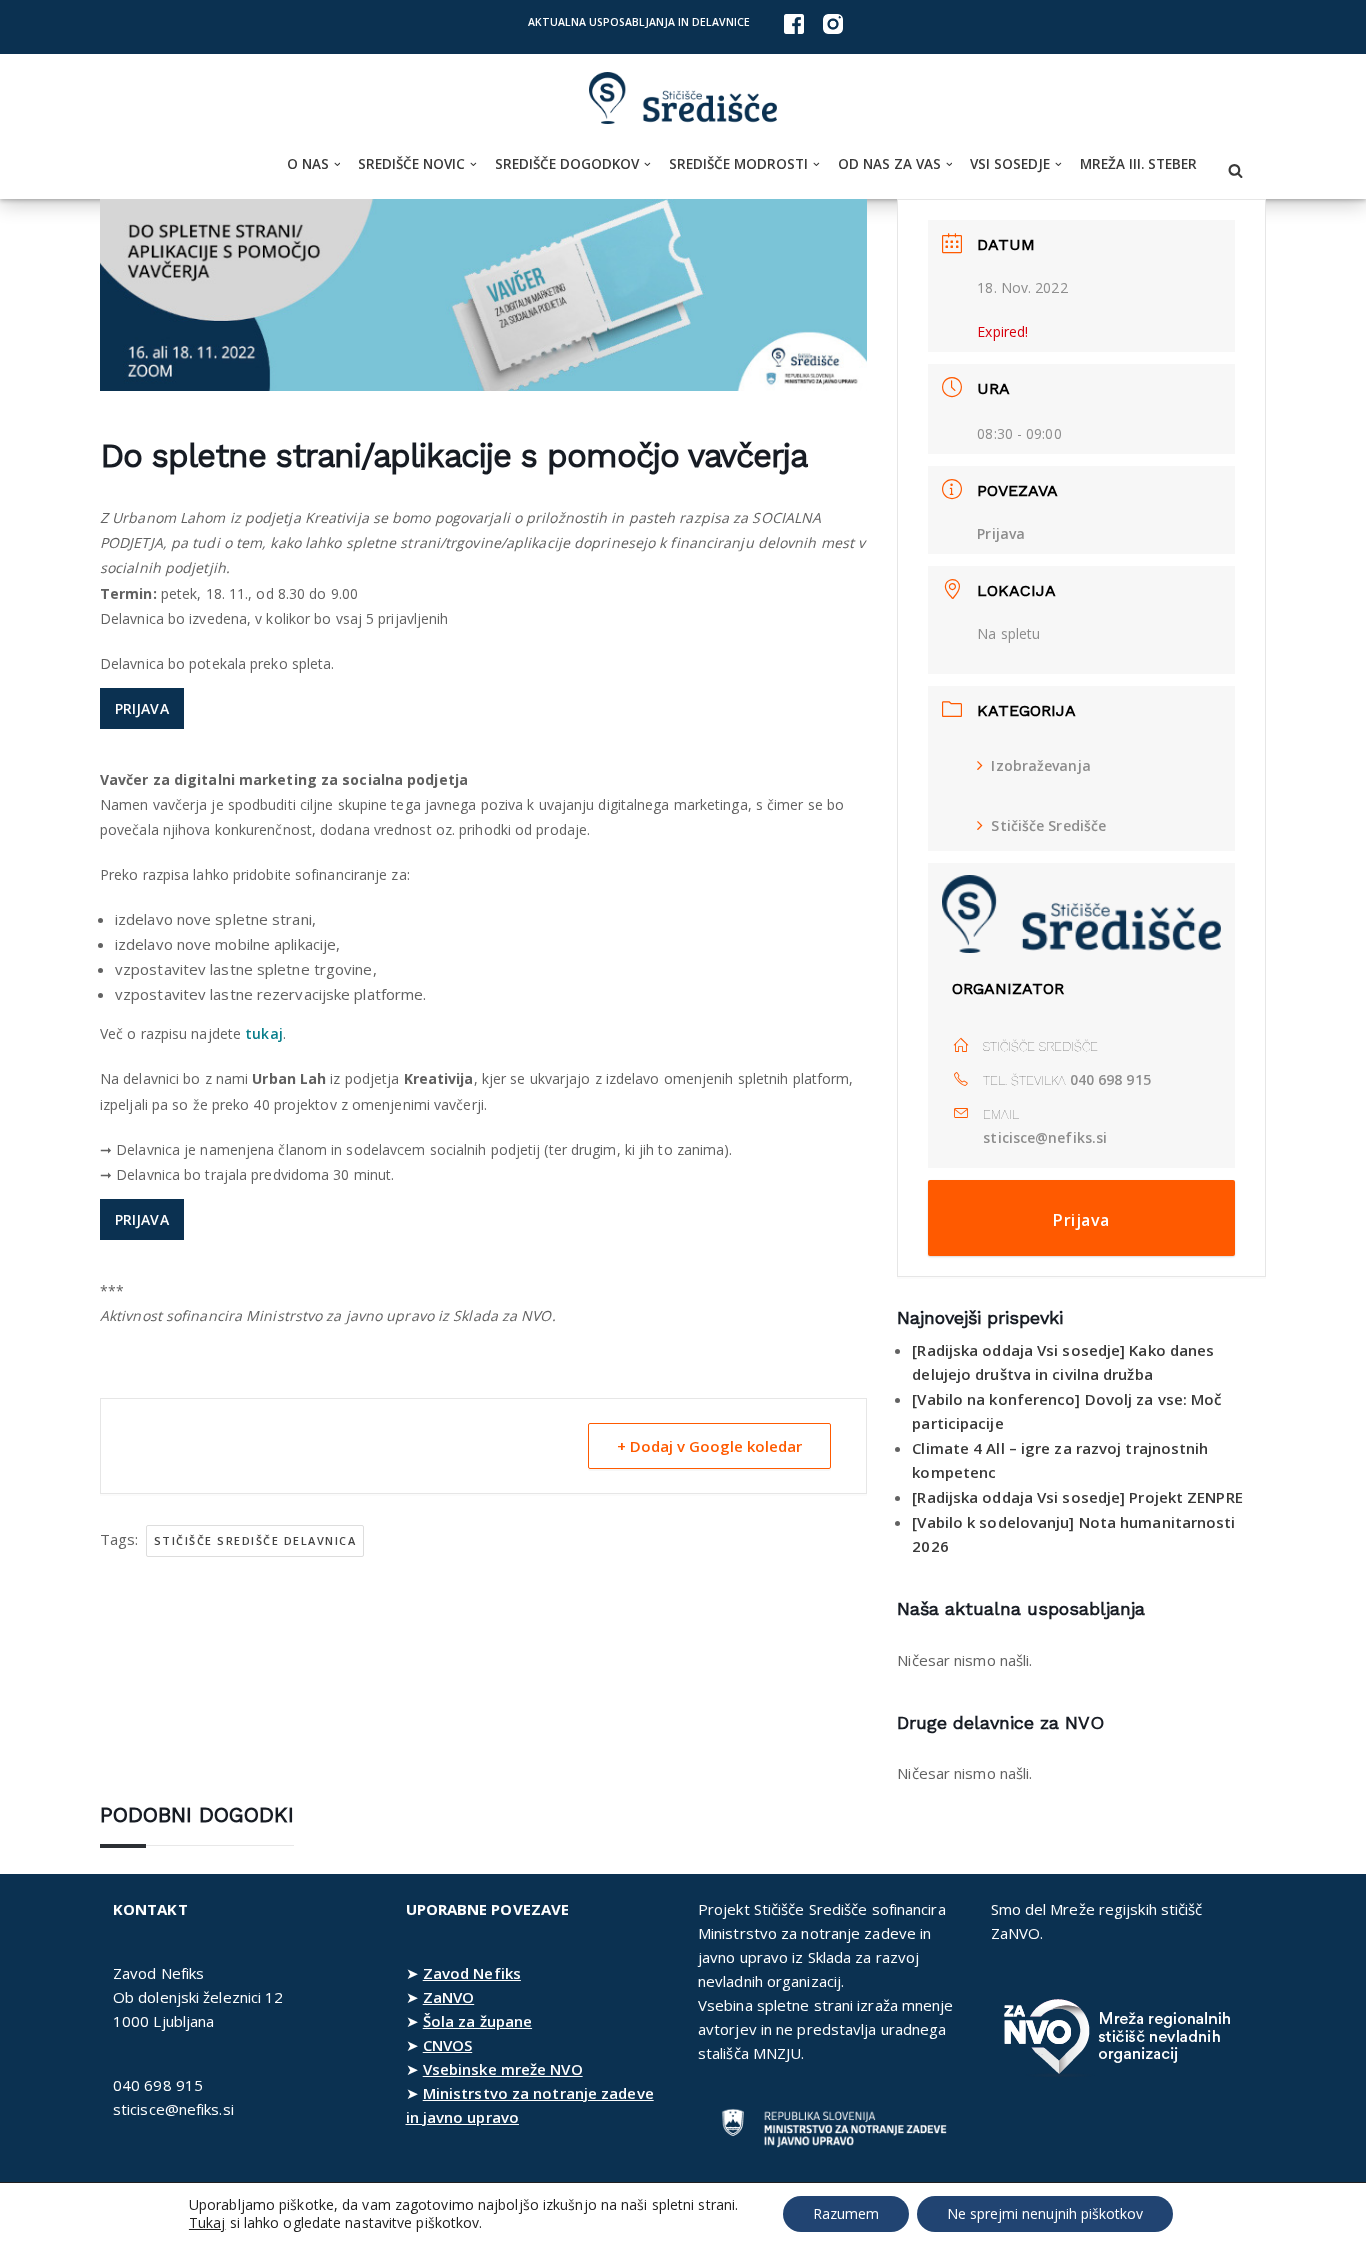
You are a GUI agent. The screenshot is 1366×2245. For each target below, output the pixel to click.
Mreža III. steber (1138, 164)
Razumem (846, 2213)
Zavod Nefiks (472, 1973)
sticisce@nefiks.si (1045, 1137)
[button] (337, 164)
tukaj (264, 1033)
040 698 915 (1110, 1079)
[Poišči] (1235, 170)
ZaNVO (449, 1997)
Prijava (1001, 533)
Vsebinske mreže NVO (503, 2069)
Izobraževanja (1040, 765)
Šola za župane (477, 2021)
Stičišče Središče (1048, 825)
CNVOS (448, 2045)
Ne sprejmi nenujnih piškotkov (1045, 2213)
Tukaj (207, 2223)
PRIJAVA (142, 708)
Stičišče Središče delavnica (255, 1540)
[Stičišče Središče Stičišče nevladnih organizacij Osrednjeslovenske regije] (683, 98)
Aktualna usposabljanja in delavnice (639, 22)
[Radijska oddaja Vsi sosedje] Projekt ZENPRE (1077, 1497)
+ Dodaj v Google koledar (709, 1446)
